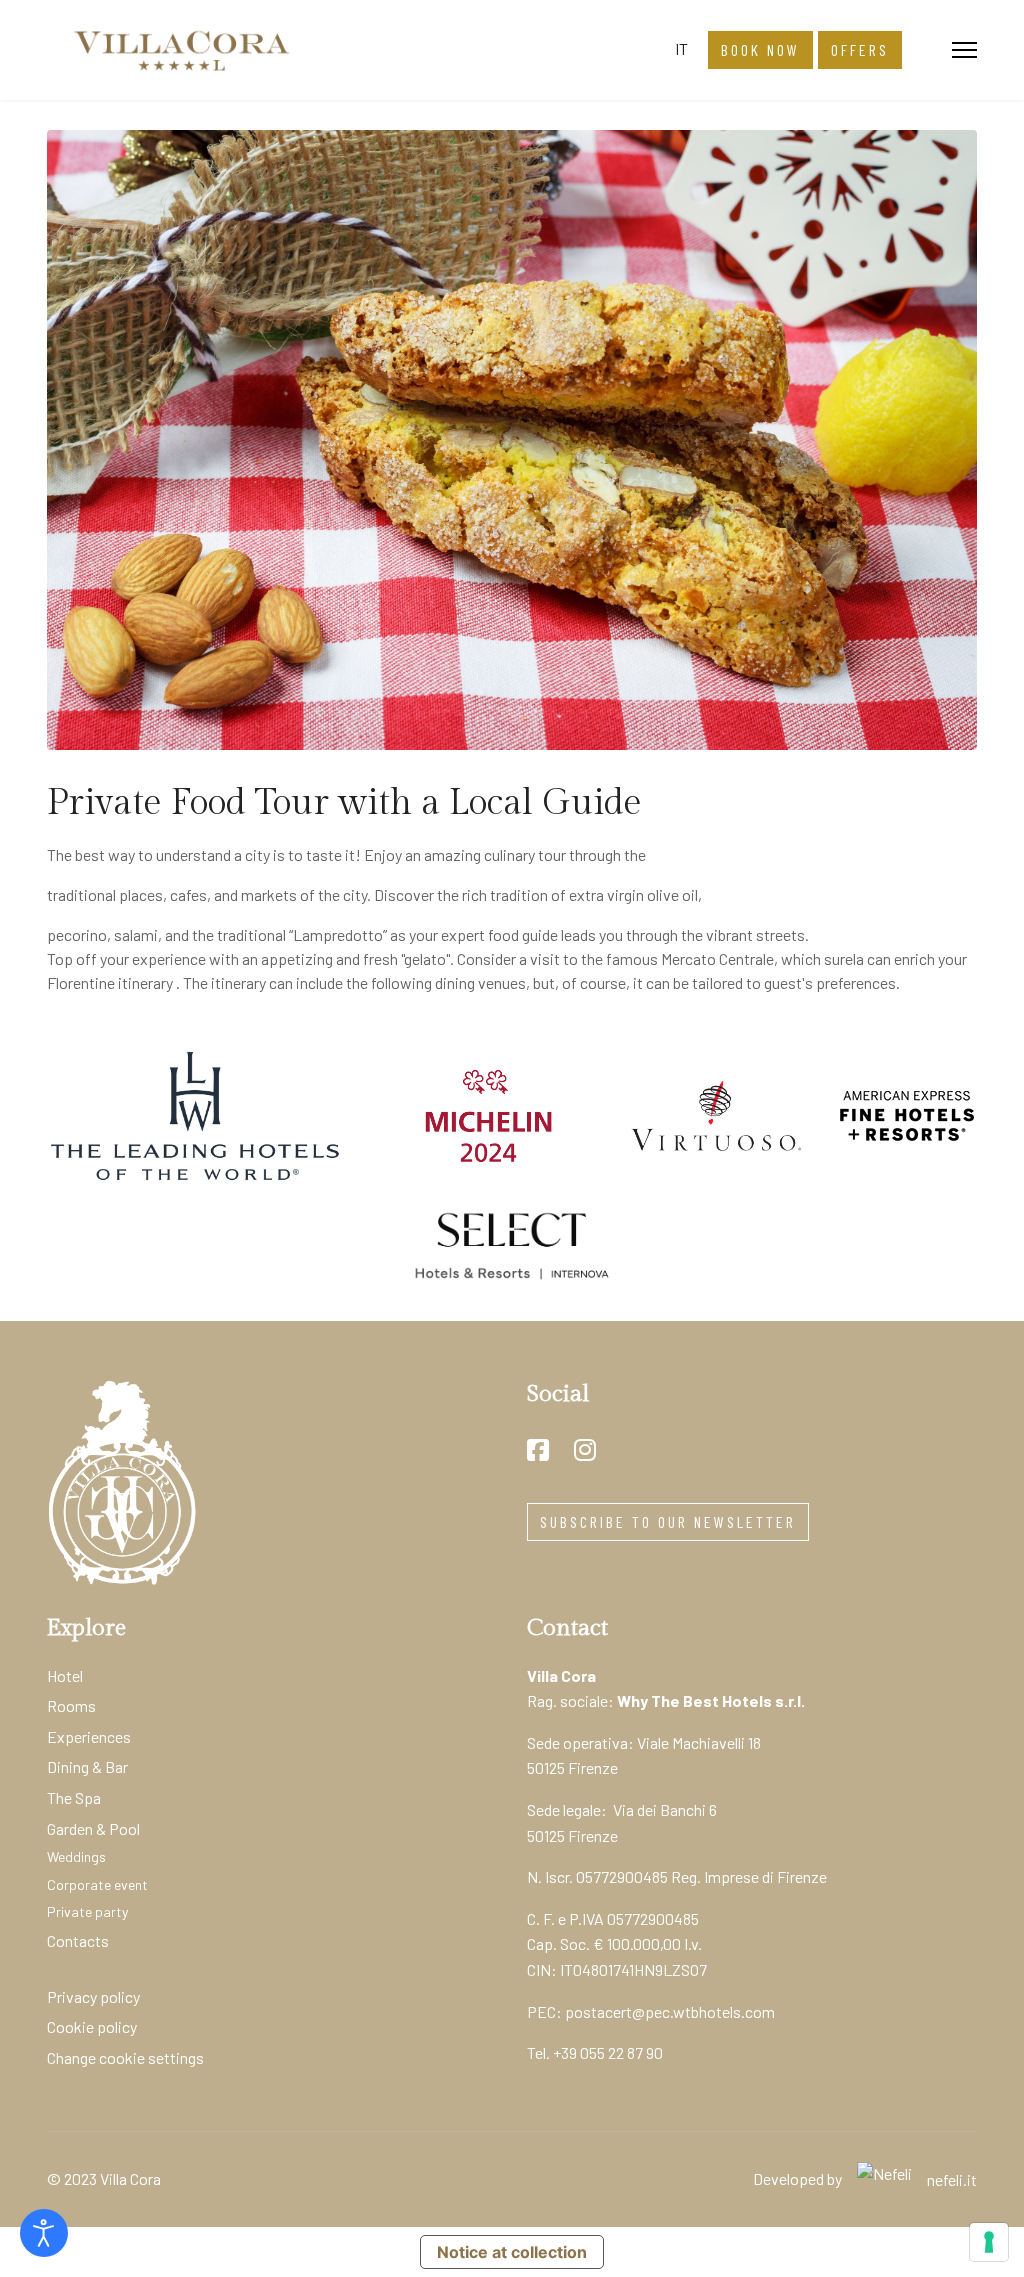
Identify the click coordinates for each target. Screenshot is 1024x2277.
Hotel (65, 1675)
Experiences (89, 1736)
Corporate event (97, 1884)
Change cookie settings (125, 2057)
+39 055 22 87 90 (608, 2052)
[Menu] (964, 50)
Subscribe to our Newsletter (668, 1521)
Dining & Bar (87, 1766)
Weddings (76, 1856)
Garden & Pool (93, 1828)
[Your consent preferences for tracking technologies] (989, 2242)
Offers (860, 49)
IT (681, 48)
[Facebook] (538, 1450)
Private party (87, 1911)
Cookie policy (92, 2026)
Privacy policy (93, 1996)
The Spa (74, 1797)
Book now (760, 49)
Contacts (78, 1940)
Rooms (71, 1705)
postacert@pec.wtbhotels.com (670, 2011)
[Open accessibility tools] (44, 2233)
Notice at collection (512, 2252)
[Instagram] (585, 1450)
